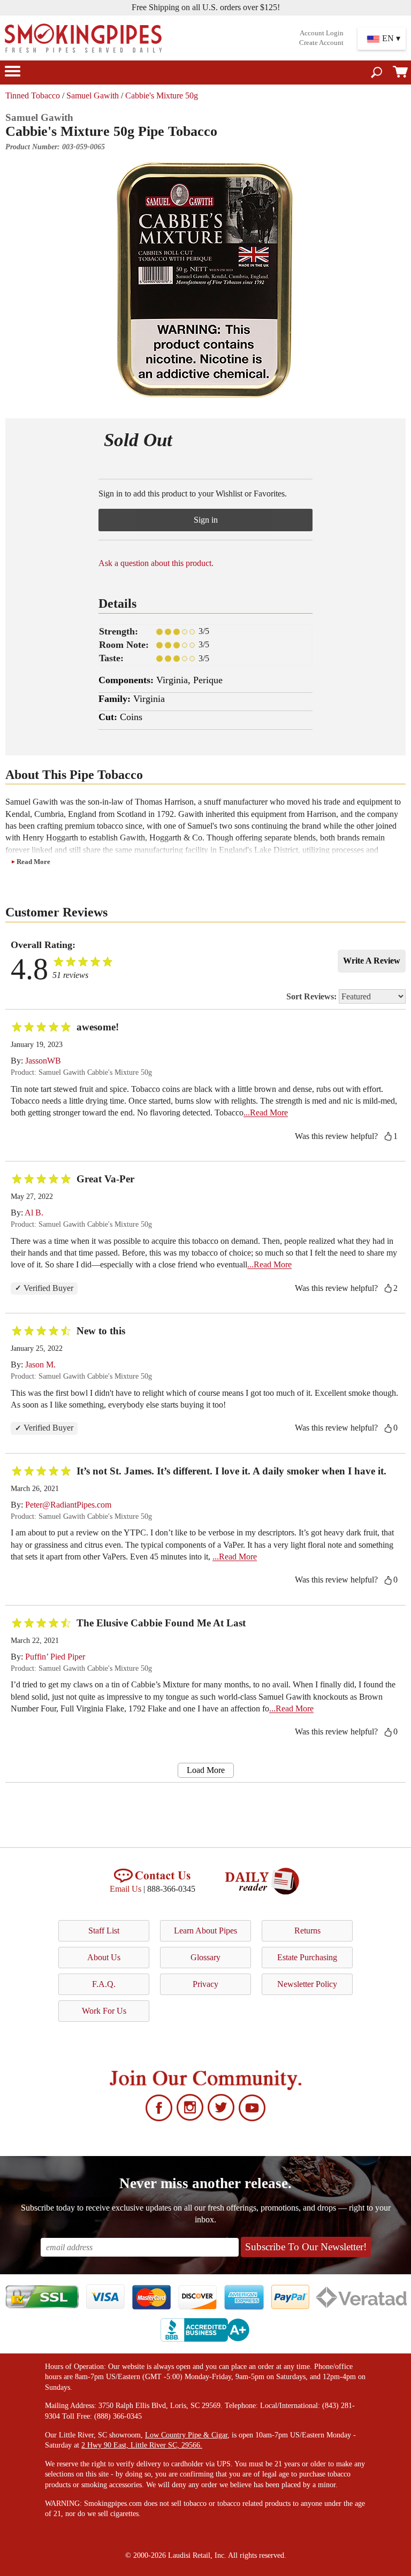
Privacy (205, 1984)
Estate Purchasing (307, 1957)
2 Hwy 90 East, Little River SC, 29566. (142, 2445)
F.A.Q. (104, 1984)
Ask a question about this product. (156, 563)
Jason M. (40, 1365)
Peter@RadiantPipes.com (68, 1505)
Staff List (104, 1931)
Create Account (321, 43)
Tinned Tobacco (33, 95)
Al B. (34, 1213)
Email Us (125, 1889)
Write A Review (372, 961)
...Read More (266, 1113)
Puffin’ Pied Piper (55, 1657)
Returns (307, 1931)
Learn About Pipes (205, 1931)
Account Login (322, 33)
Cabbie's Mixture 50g (162, 95)
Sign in (206, 520)
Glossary (205, 1957)
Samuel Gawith (93, 95)
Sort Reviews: (313, 996)
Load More (206, 1770)
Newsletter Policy (307, 1984)
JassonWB (43, 1061)
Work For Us (104, 2011)
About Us (104, 1957)
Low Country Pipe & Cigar (186, 2435)
